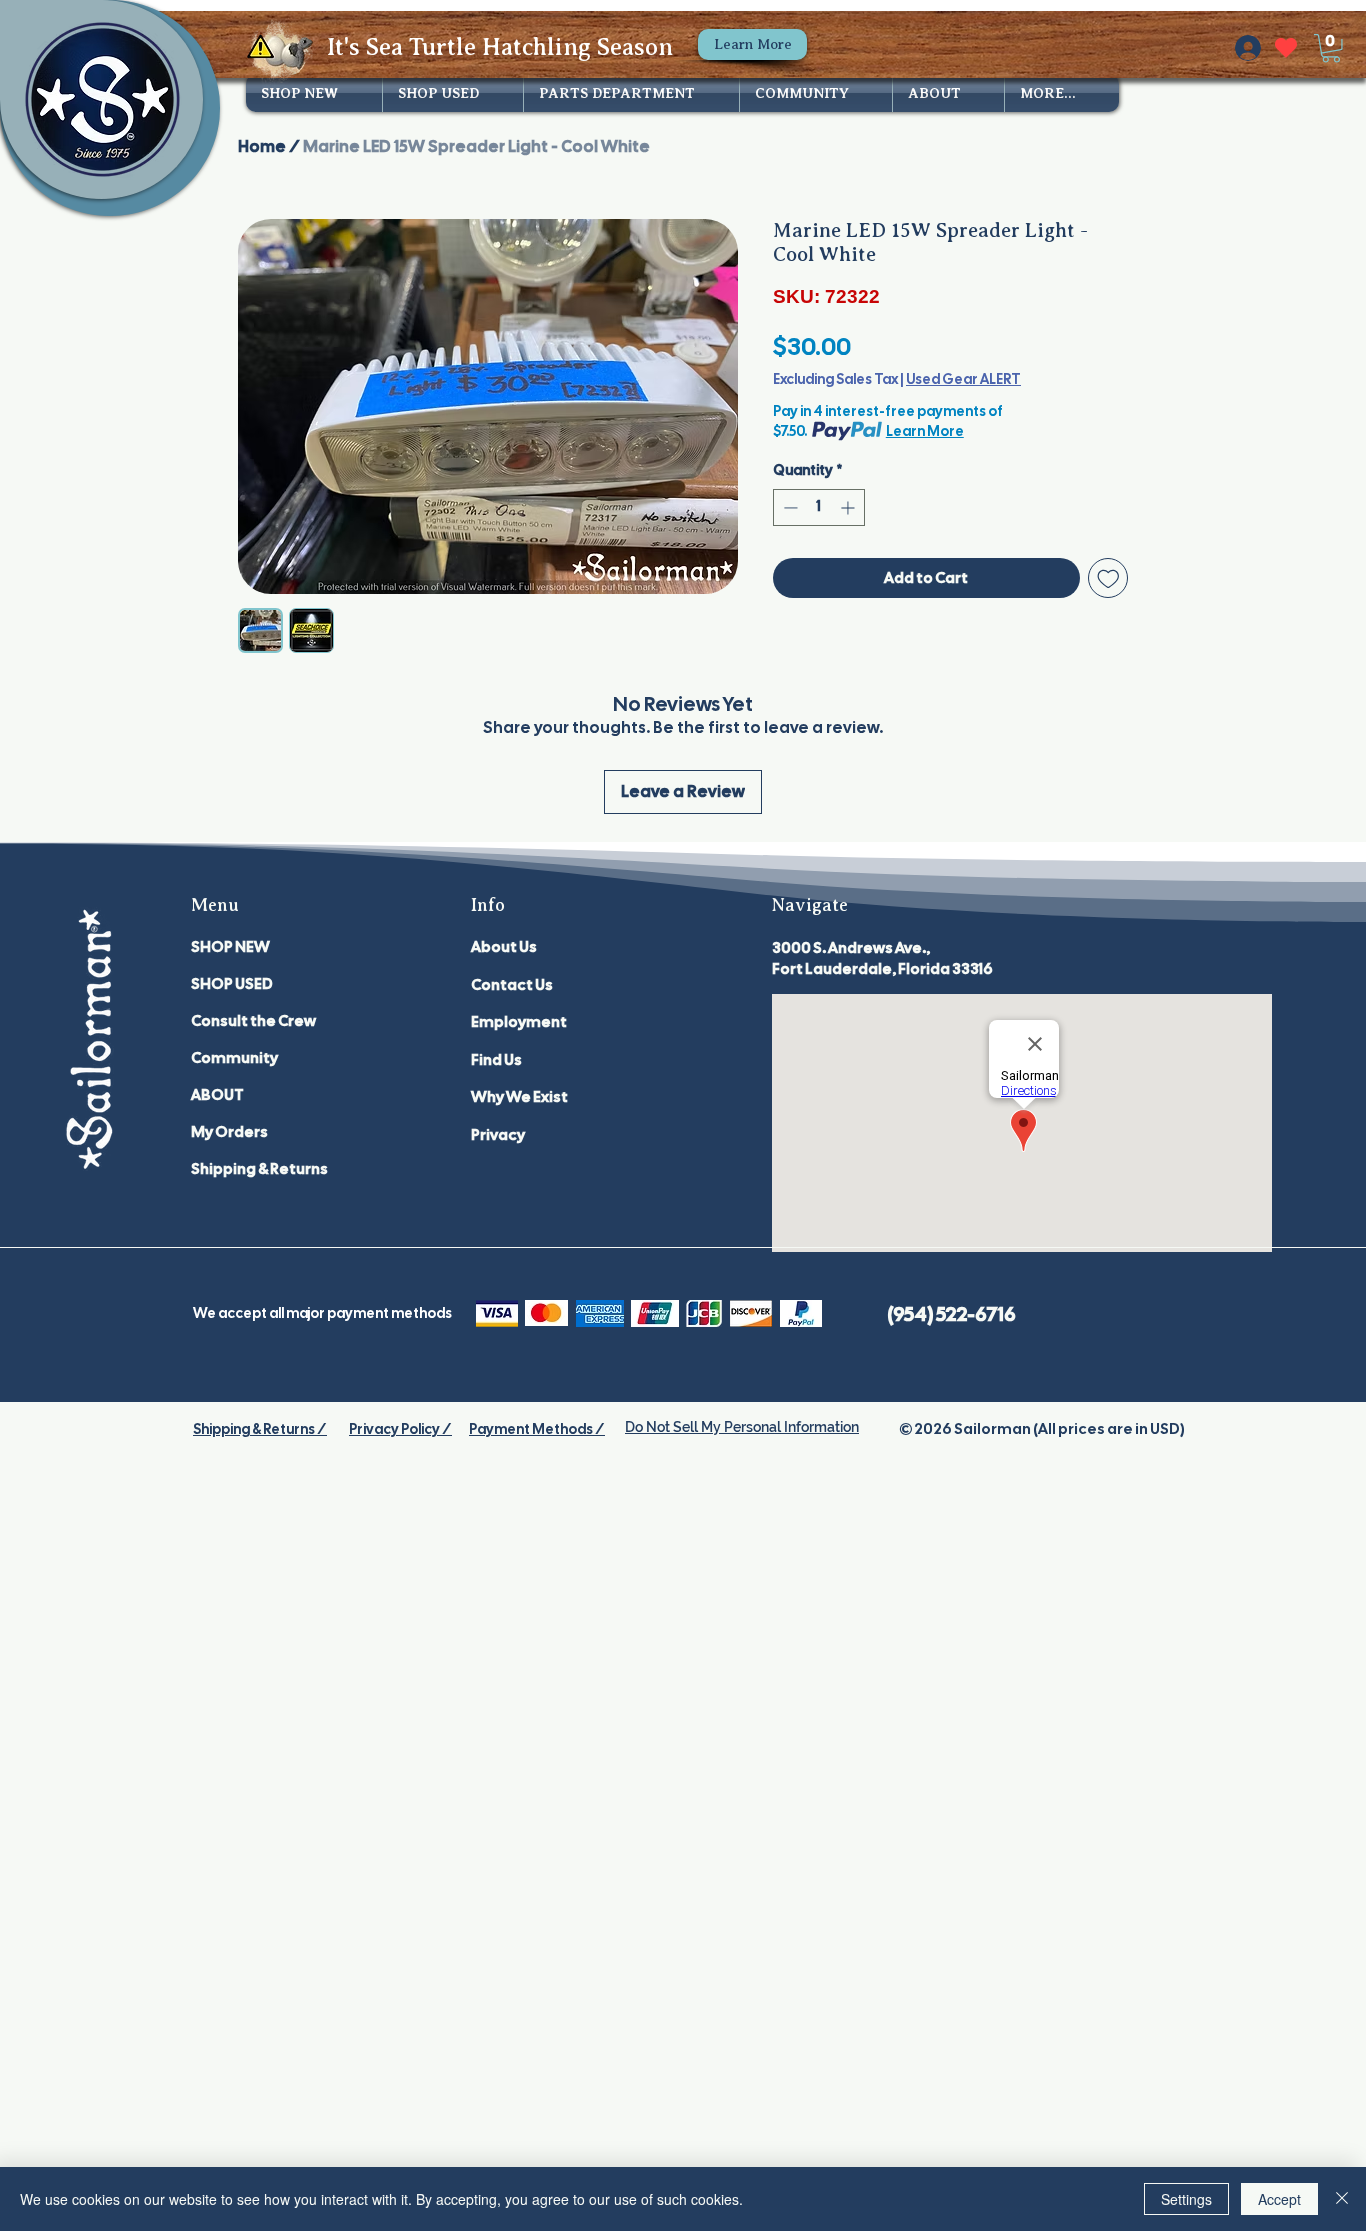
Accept (1279, 2199)
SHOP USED (232, 984)
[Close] (1342, 2199)
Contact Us (512, 985)
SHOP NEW (230, 947)
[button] (1331, 48)
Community (234, 1058)
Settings (1186, 2199)
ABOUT (217, 1095)
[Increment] (849, 507)
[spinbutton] (819, 507)
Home (262, 146)
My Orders (229, 1132)
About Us (504, 947)
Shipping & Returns (259, 1169)
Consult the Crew (253, 1021)
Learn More (925, 431)
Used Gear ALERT (963, 379)
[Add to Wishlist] (1108, 578)
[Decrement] (788, 507)
